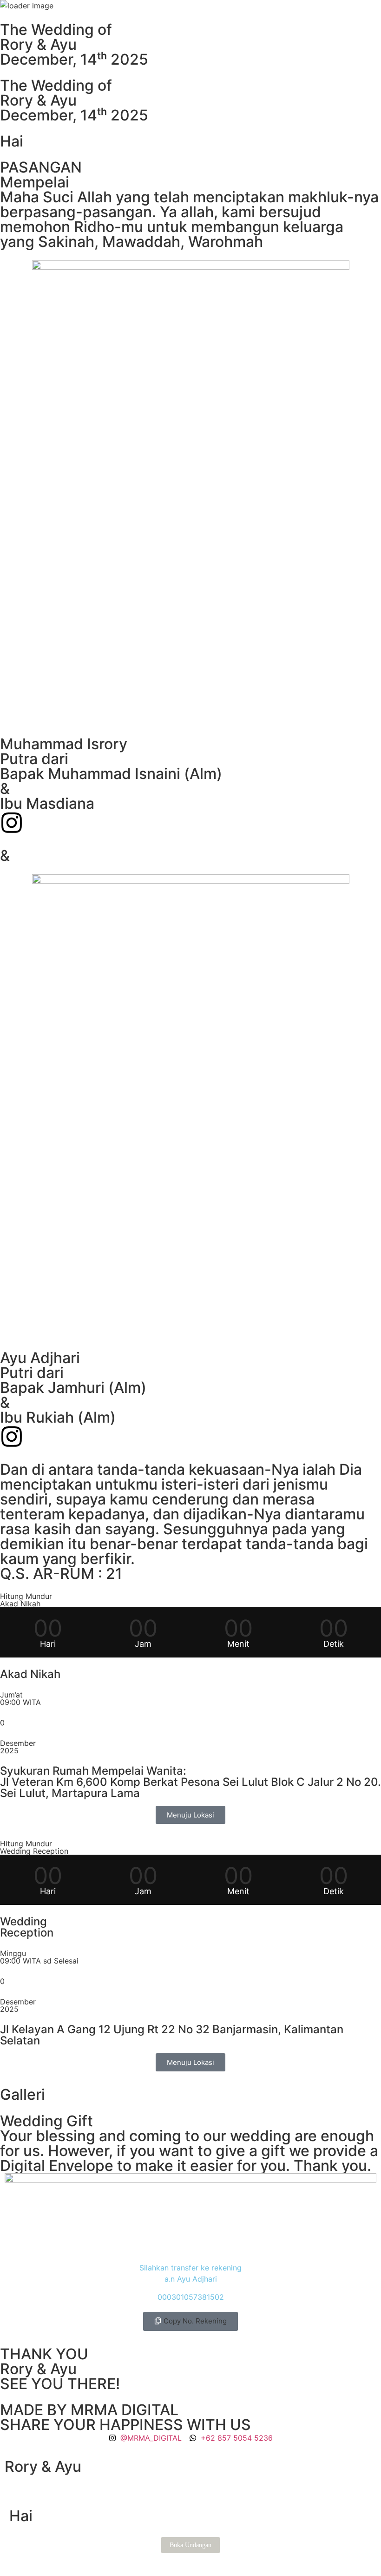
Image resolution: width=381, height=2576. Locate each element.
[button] (190, 2321)
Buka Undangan (190, 2545)
